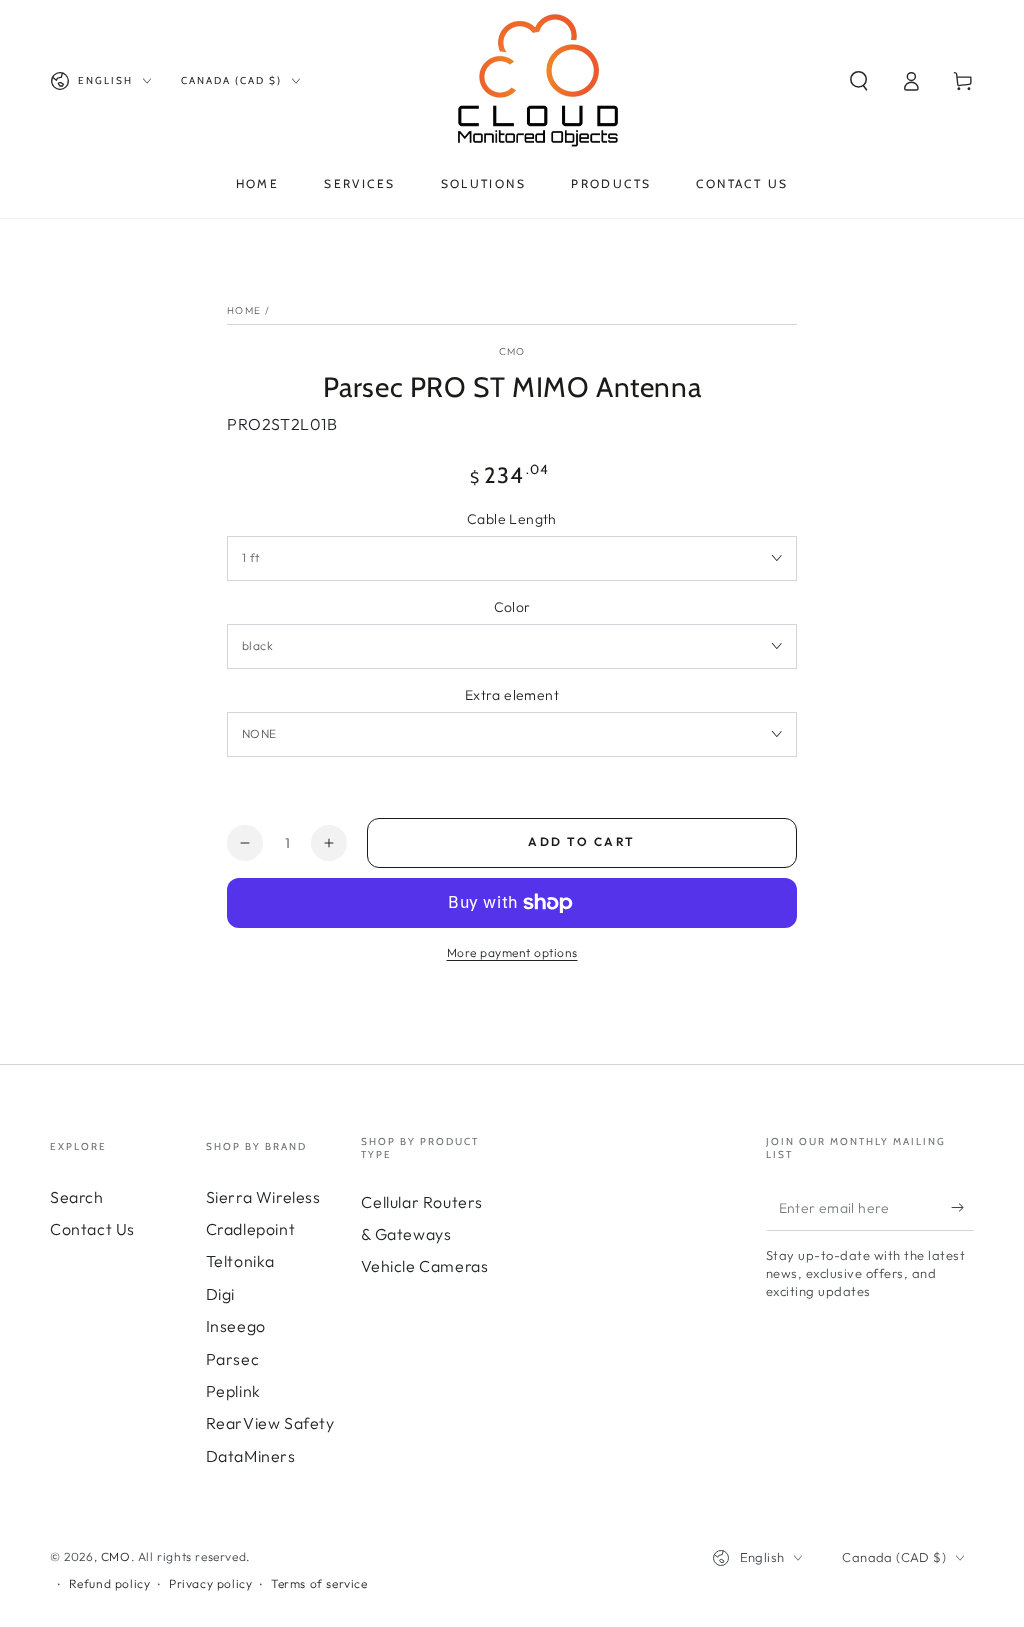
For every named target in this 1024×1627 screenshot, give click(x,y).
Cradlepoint (251, 1229)
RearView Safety (270, 1423)
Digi (220, 1294)
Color (512, 607)
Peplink (233, 1391)
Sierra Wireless (263, 1197)
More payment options (512, 952)
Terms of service (319, 1583)
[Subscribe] (962, 1208)
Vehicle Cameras (424, 1266)
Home (244, 310)
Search (77, 1197)
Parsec (233, 1359)
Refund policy (110, 1583)
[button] (859, 81)
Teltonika (240, 1261)
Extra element (512, 695)
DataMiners (251, 1456)
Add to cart (581, 841)
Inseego (236, 1326)
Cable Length (512, 519)
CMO (512, 351)
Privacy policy (210, 1583)
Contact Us (92, 1229)
